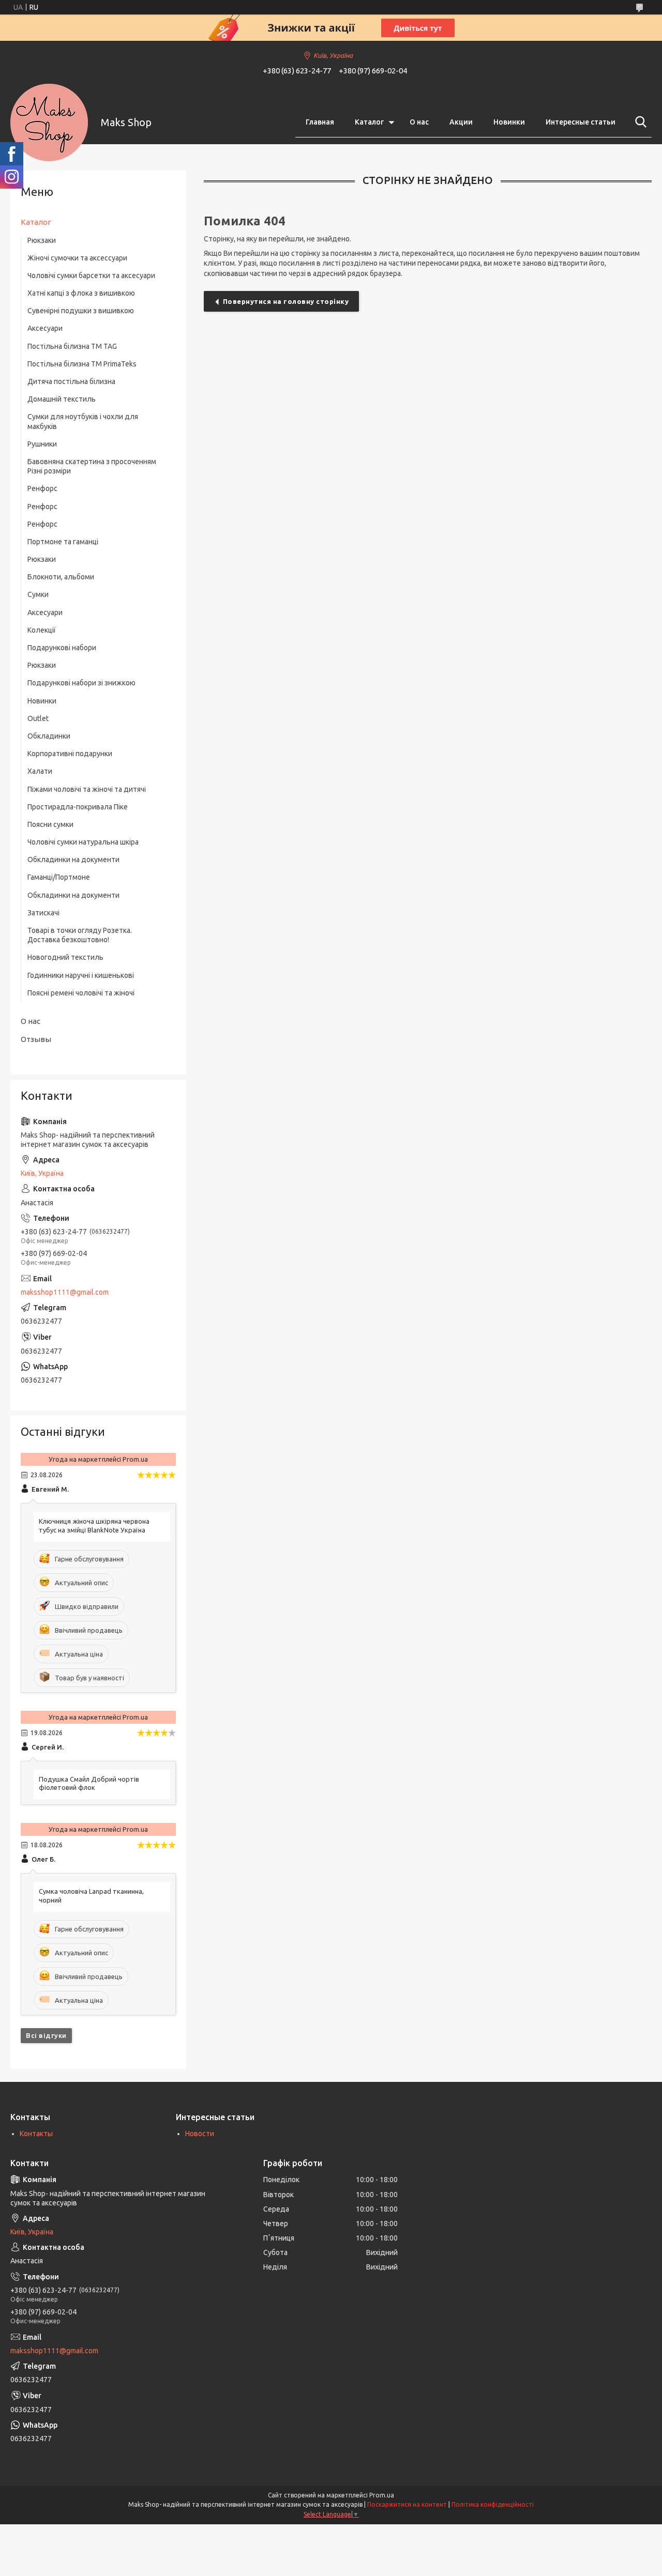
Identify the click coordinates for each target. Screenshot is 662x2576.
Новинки (509, 122)
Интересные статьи (581, 122)
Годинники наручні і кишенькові (81, 975)
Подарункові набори (62, 648)
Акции (461, 122)
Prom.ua (382, 2495)
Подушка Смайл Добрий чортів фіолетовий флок (89, 1783)
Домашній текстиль (62, 399)
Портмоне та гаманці (63, 542)
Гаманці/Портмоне (59, 877)
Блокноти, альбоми (61, 577)
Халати (40, 771)
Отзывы (36, 1039)
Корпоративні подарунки (70, 754)
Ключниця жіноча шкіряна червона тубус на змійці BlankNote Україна (94, 1525)
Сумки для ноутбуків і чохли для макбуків (83, 421)
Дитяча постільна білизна (71, 381)
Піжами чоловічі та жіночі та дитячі (87, 789)
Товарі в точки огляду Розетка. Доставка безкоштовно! (80, 935)
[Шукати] (639, 122)
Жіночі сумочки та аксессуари (77, 258)
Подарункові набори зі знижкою (81, 683)
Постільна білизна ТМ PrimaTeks (82, 364)
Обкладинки (49, 736)
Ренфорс (42, 488)
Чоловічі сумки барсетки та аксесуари (91, 275)
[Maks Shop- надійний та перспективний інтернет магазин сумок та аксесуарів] (49, 122)
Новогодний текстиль (65, 957)
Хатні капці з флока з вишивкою (81, 293)
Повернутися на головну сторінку (286, 301)
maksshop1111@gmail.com (65, 1292)
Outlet (38, 718)
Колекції (42, 630)
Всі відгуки (46, 2035)
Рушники (42, 444)
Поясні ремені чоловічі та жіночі (81, 993)
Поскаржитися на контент (407, 2504)
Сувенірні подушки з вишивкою (81, 311)
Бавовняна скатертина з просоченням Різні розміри (92, 466)
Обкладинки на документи (73, 860)
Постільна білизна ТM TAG (72, 346)
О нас (419, 122)
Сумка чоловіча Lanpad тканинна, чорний (91, 1896)
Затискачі (43, 913)
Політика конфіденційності (493, 2504)
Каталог (369, 122)
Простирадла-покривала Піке (78, 807)
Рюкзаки (42, 240)
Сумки (38, 594)
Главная (320, 122)
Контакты (36, 2134)
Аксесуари (45, 328)
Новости (200, 2134)
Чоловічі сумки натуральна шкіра (83, 842)
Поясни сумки (50, 824)
